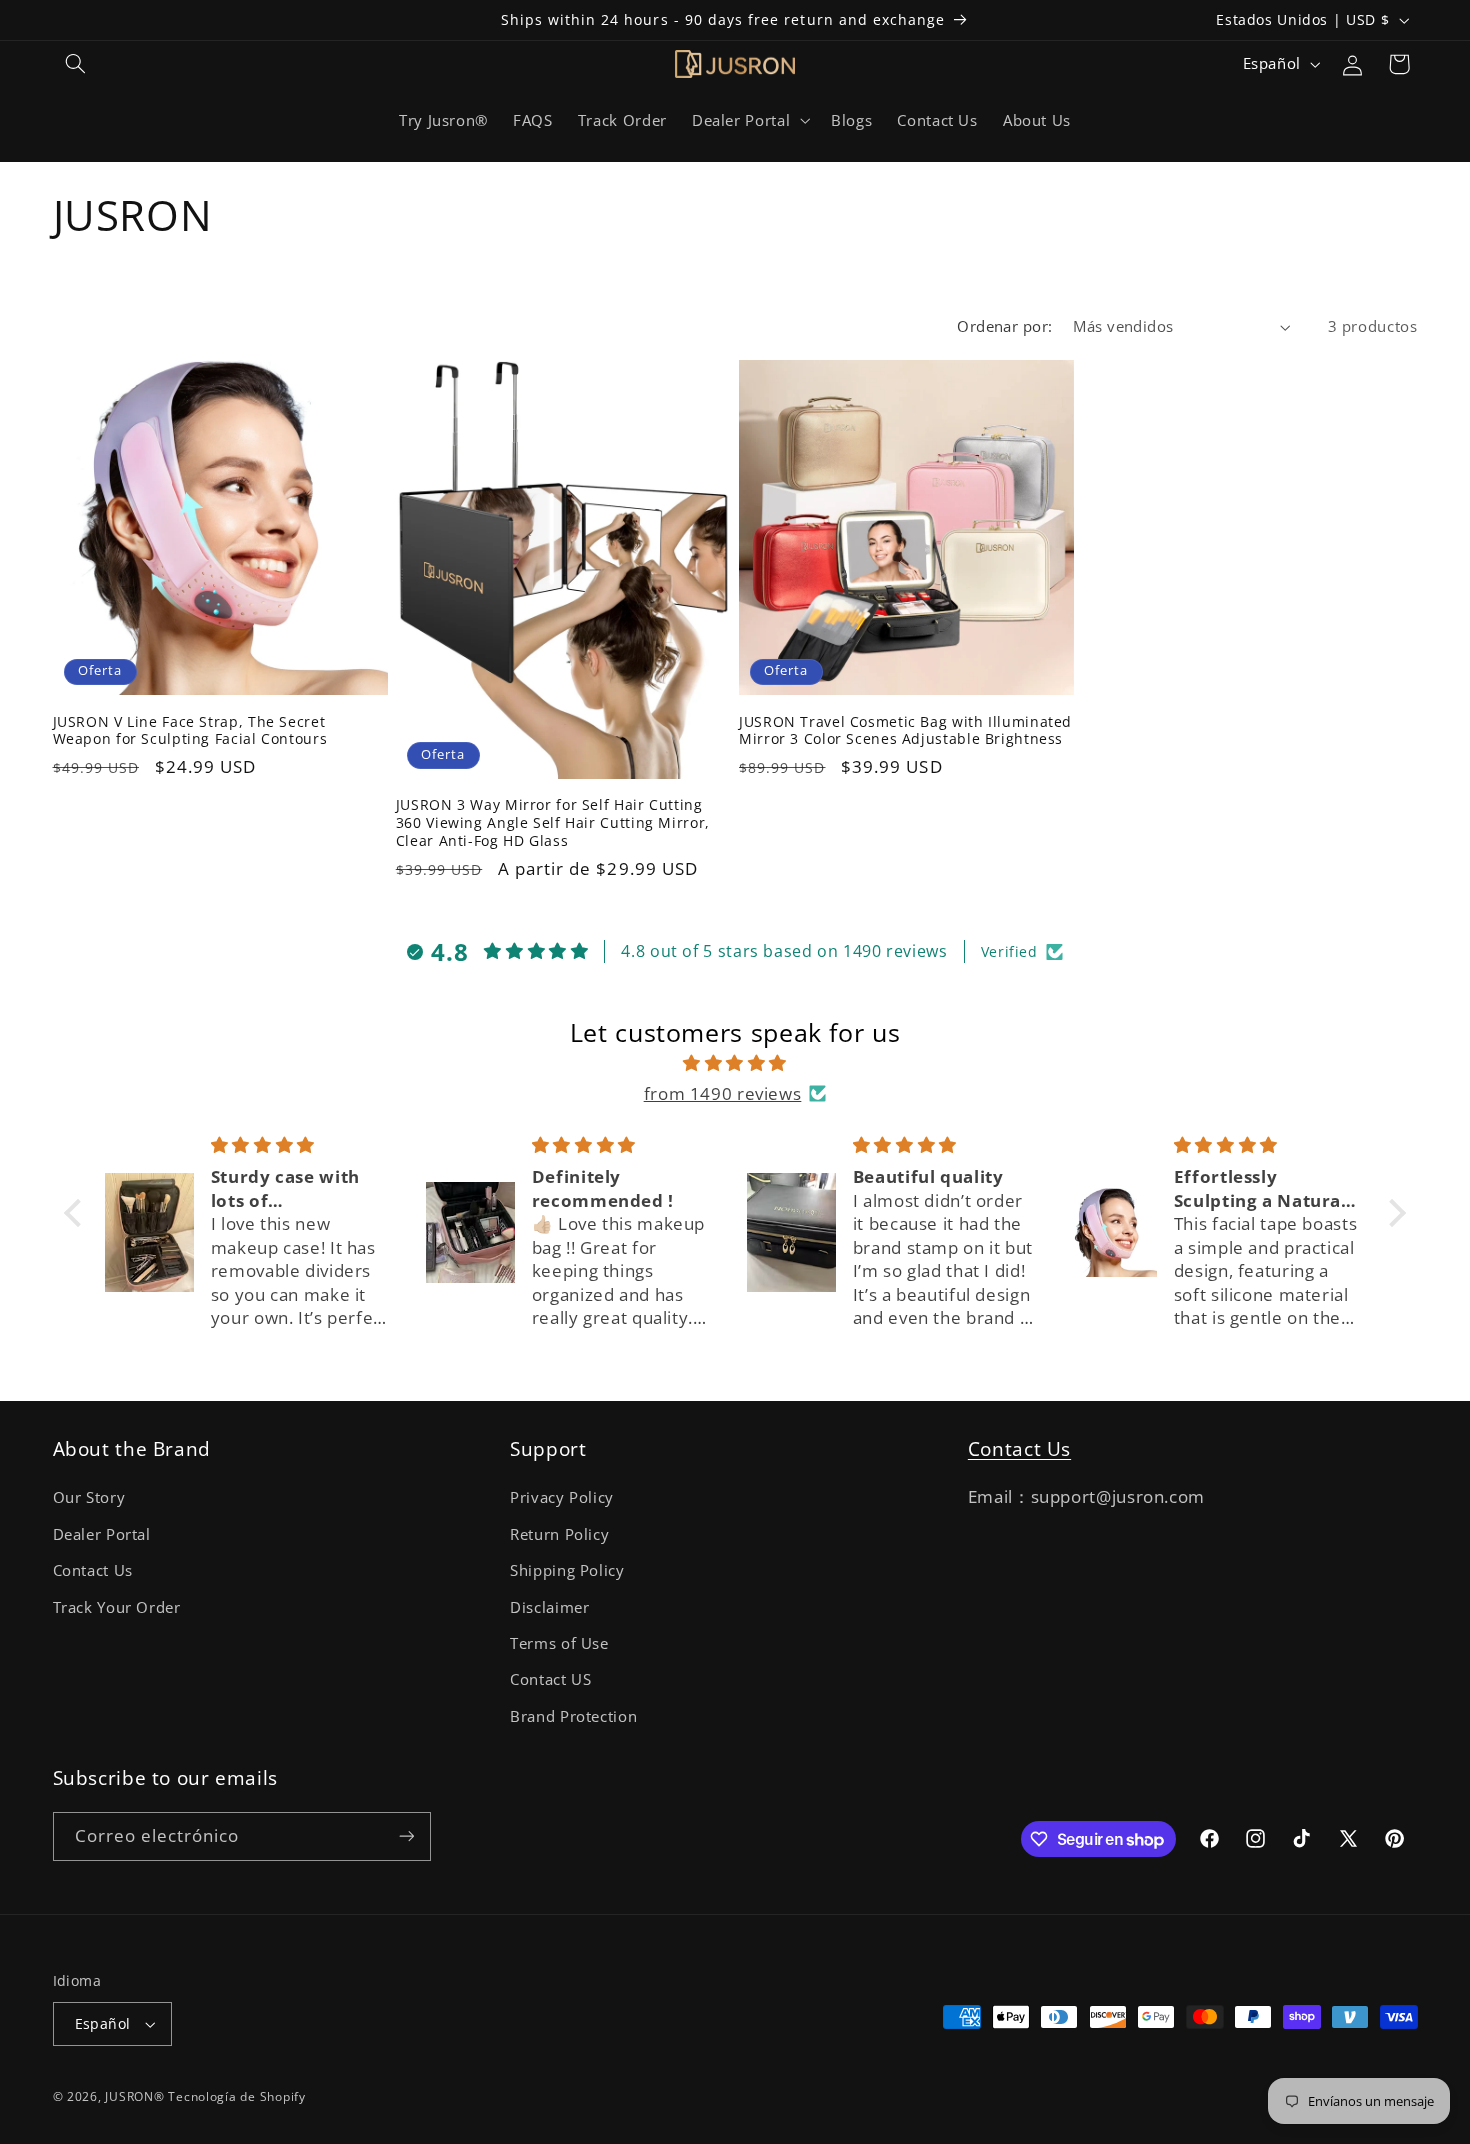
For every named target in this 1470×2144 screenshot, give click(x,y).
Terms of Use (559, 1643)
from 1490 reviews (723, 1093)
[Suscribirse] (406, 1836)
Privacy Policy (562, 1497)
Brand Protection (573, 1716)
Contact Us (93, 1570)
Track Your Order (117, 1607)
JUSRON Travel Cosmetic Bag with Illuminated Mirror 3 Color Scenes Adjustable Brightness (905, 731)
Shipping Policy (567, 1570)
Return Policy (559, 1534)
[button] (76, 64)
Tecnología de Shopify (236, 2096)
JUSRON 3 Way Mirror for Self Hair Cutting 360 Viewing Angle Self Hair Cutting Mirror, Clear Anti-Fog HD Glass (553, 822)
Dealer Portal (102, 1534)
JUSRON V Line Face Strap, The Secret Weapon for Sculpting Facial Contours (190, 731)
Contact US (550, 1679)
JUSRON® (134, 2096)
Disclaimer (549, 1607)
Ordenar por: (1004, 326)
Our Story (89, 1497)
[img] (735, 1063)
